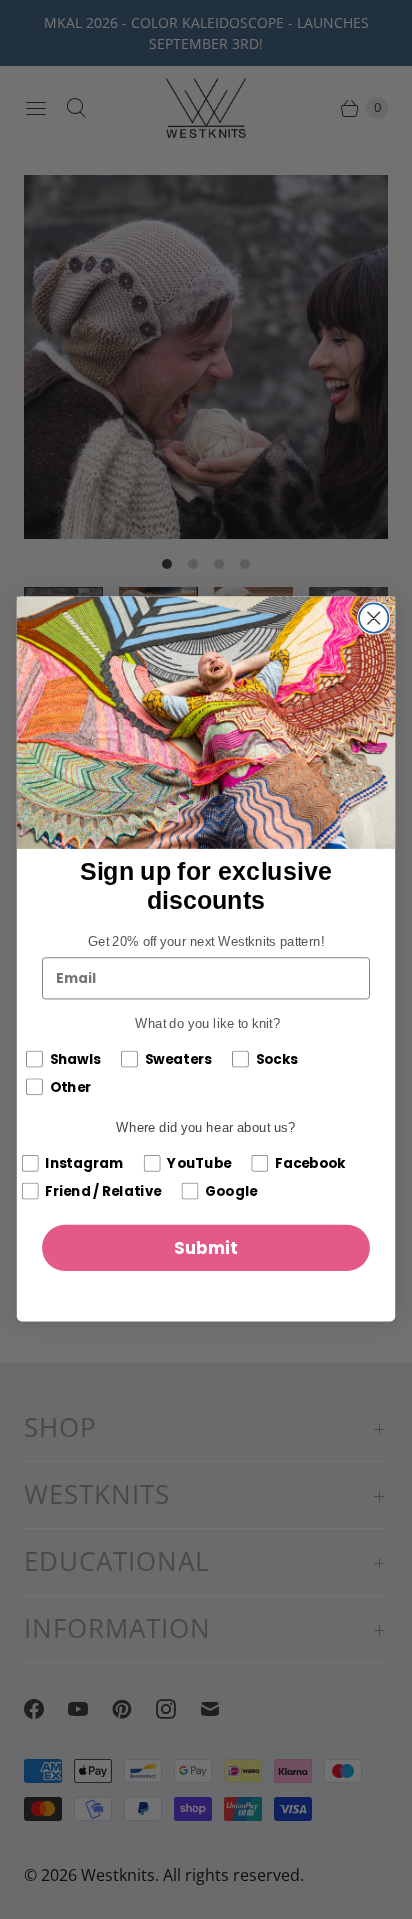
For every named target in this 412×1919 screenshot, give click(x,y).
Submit (206, 1249)
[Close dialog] (373, 618)
